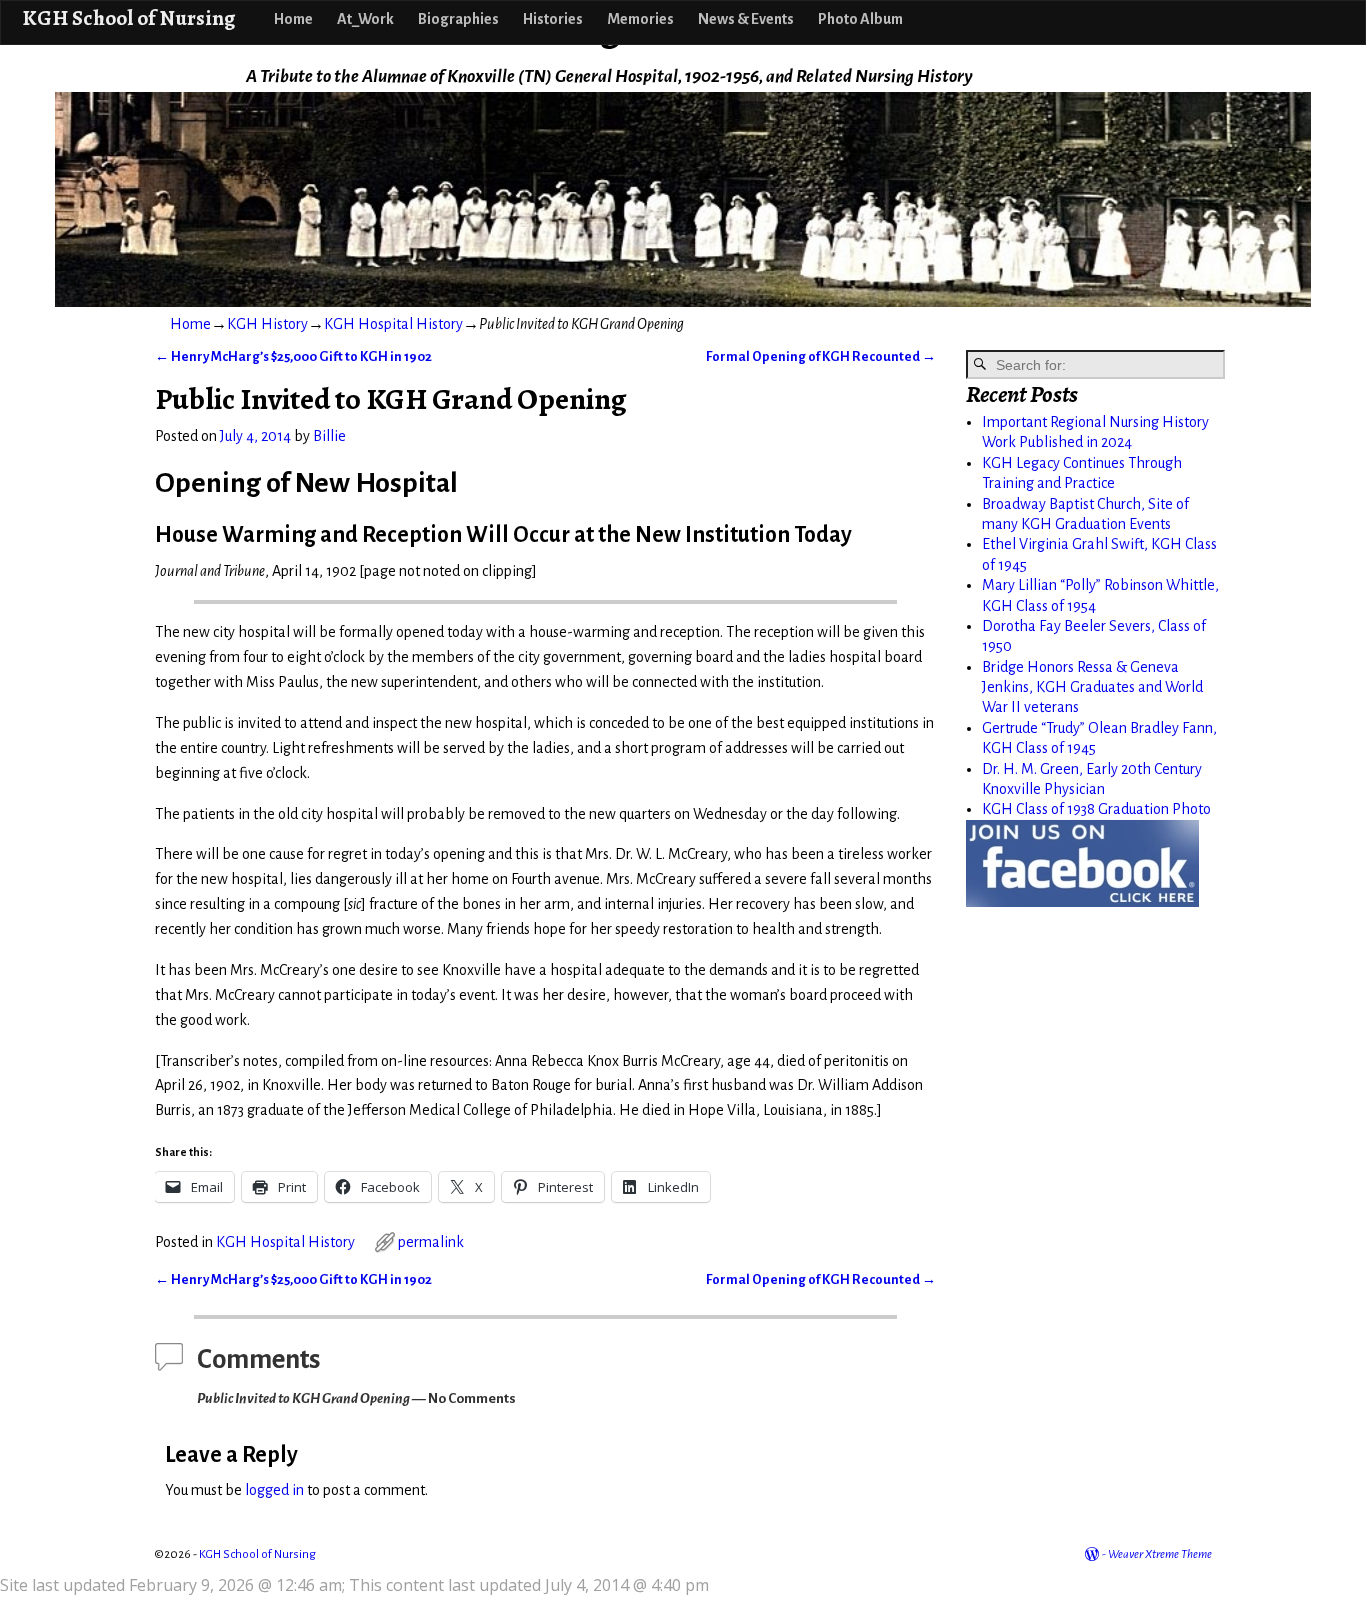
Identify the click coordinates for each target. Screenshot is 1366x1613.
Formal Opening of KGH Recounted (821, 356)
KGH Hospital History (393, 324)
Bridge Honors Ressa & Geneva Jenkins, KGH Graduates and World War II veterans (1092, 687)
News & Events (746, 19)
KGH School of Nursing (128, 17)
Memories (640, 19)
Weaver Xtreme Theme (1160, 1554)
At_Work (365, 19)
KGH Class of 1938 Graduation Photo (1096, 809)
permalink (431, 1242)
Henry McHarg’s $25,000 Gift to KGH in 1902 (293, 356)
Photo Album (860, 19)
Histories (553, 19)
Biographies (458, 19)
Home (293, 19)
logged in (274, 1490)
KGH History (267, 324)
